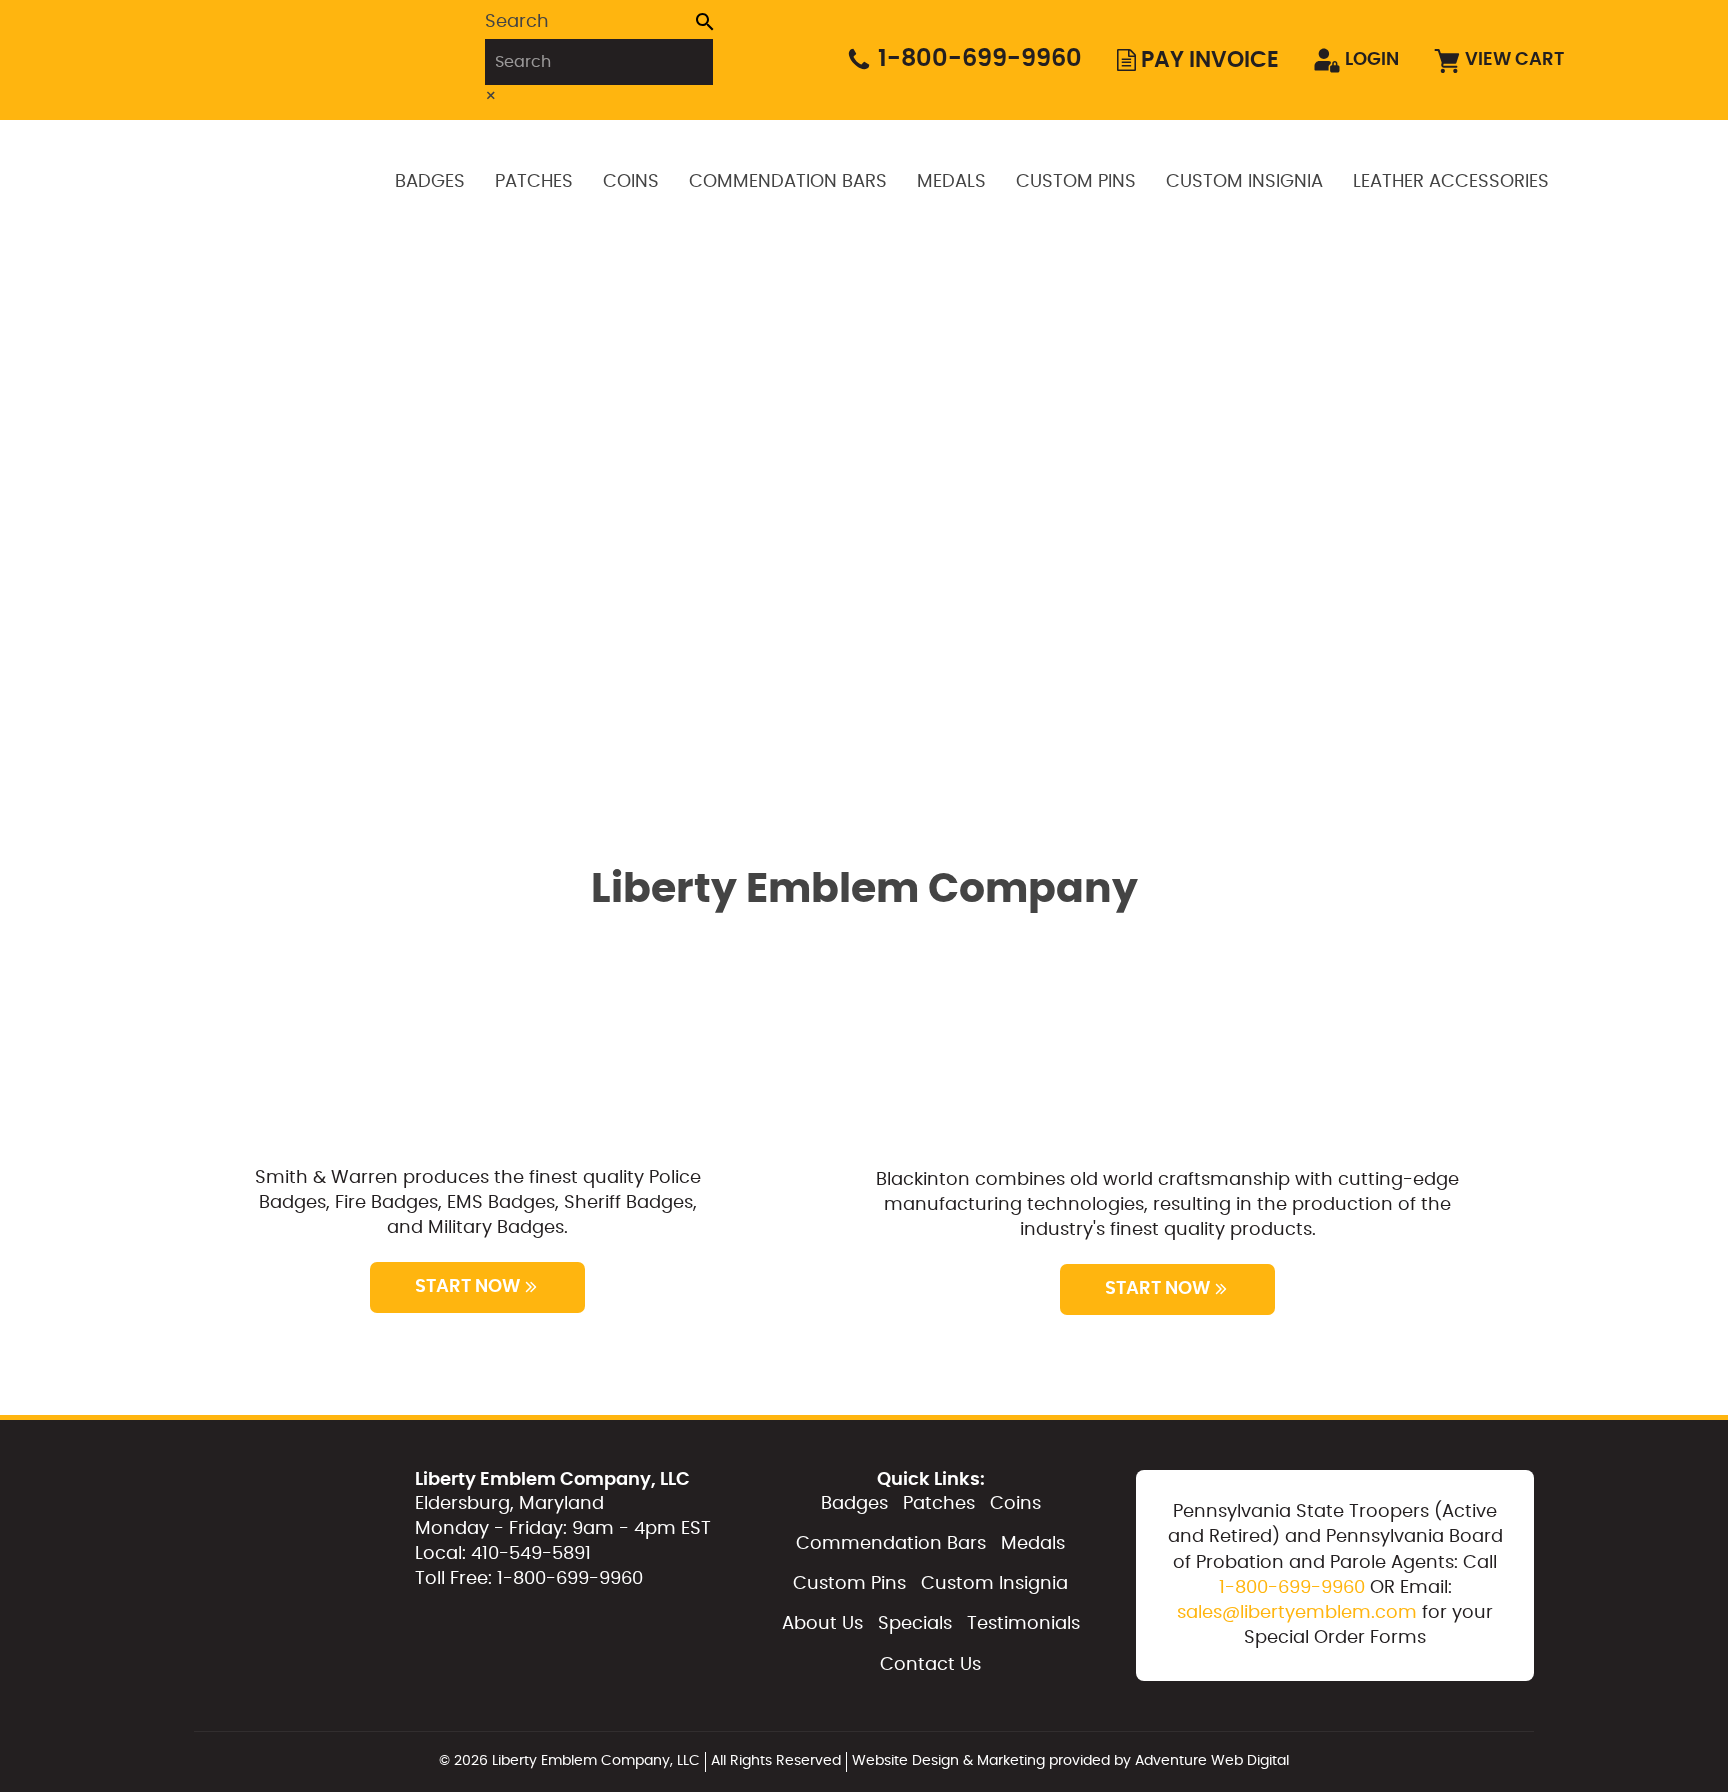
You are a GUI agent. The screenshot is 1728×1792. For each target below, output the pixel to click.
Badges (430, 182)
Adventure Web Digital (1212, 1761)
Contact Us (930, 1665)
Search (517, 22)
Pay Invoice (1210, 60)
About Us (822, 1624)
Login (1372, 60)
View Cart (1514, 60)
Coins (631, 182)
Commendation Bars (788, 182)
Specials (915, 1624)
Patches (534, 182)
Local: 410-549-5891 (503, 1554)
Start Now (467, 1287)
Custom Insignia (1244, 182)
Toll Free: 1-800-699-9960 (529, 1579)
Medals (951, 182)
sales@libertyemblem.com (1297, 1613)
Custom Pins (1076, 182)
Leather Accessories (1451, 182)
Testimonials (1023, 1624)
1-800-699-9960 (980, 59)
